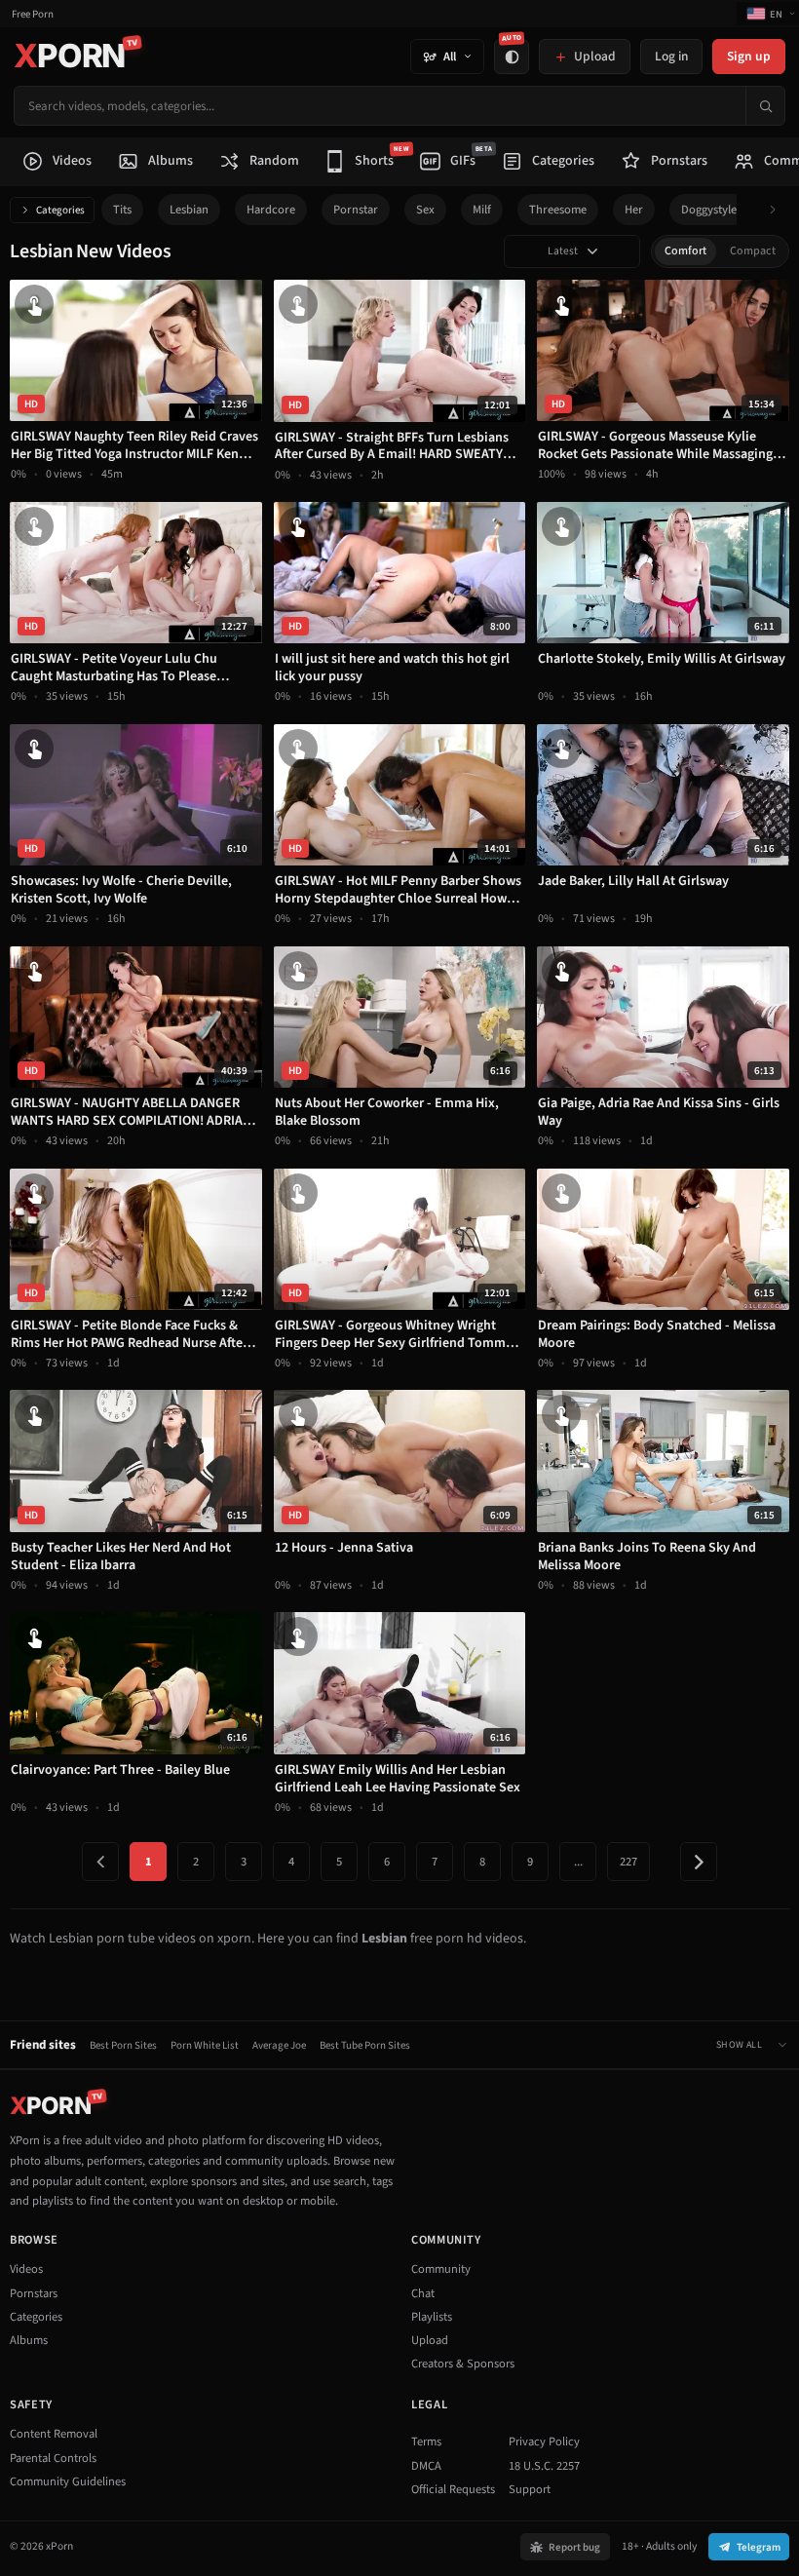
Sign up (749, 56)
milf (482, 210)
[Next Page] (699, 1862)
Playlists (432, 2317)
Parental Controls (53, 2458)
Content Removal (54, 2434)
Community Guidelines (68, 2481)
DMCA (426, 2466)
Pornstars (34, 2293)
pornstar (356, 210)
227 (628, 1862)
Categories (60, 210)
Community (441, 2269)
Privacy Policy (544, 2441)
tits (122, 210)
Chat (423, 2293)
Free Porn (33, 14)
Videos (26, 2269)
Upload (430, 2340)
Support (530, 2489)
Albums (29, 2340)
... (578, 1862)
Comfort (685, 251)
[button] (778, 210)
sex (425, 210)
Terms (426, 2441)
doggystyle (709, 210)
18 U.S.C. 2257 (544, 2466)
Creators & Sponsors (463, 2364)
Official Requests (453, 2489)
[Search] (765, 106)
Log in (671, 56)
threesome (558, 210)
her (634, 210)
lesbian (189, 210)
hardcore (271, 210)
